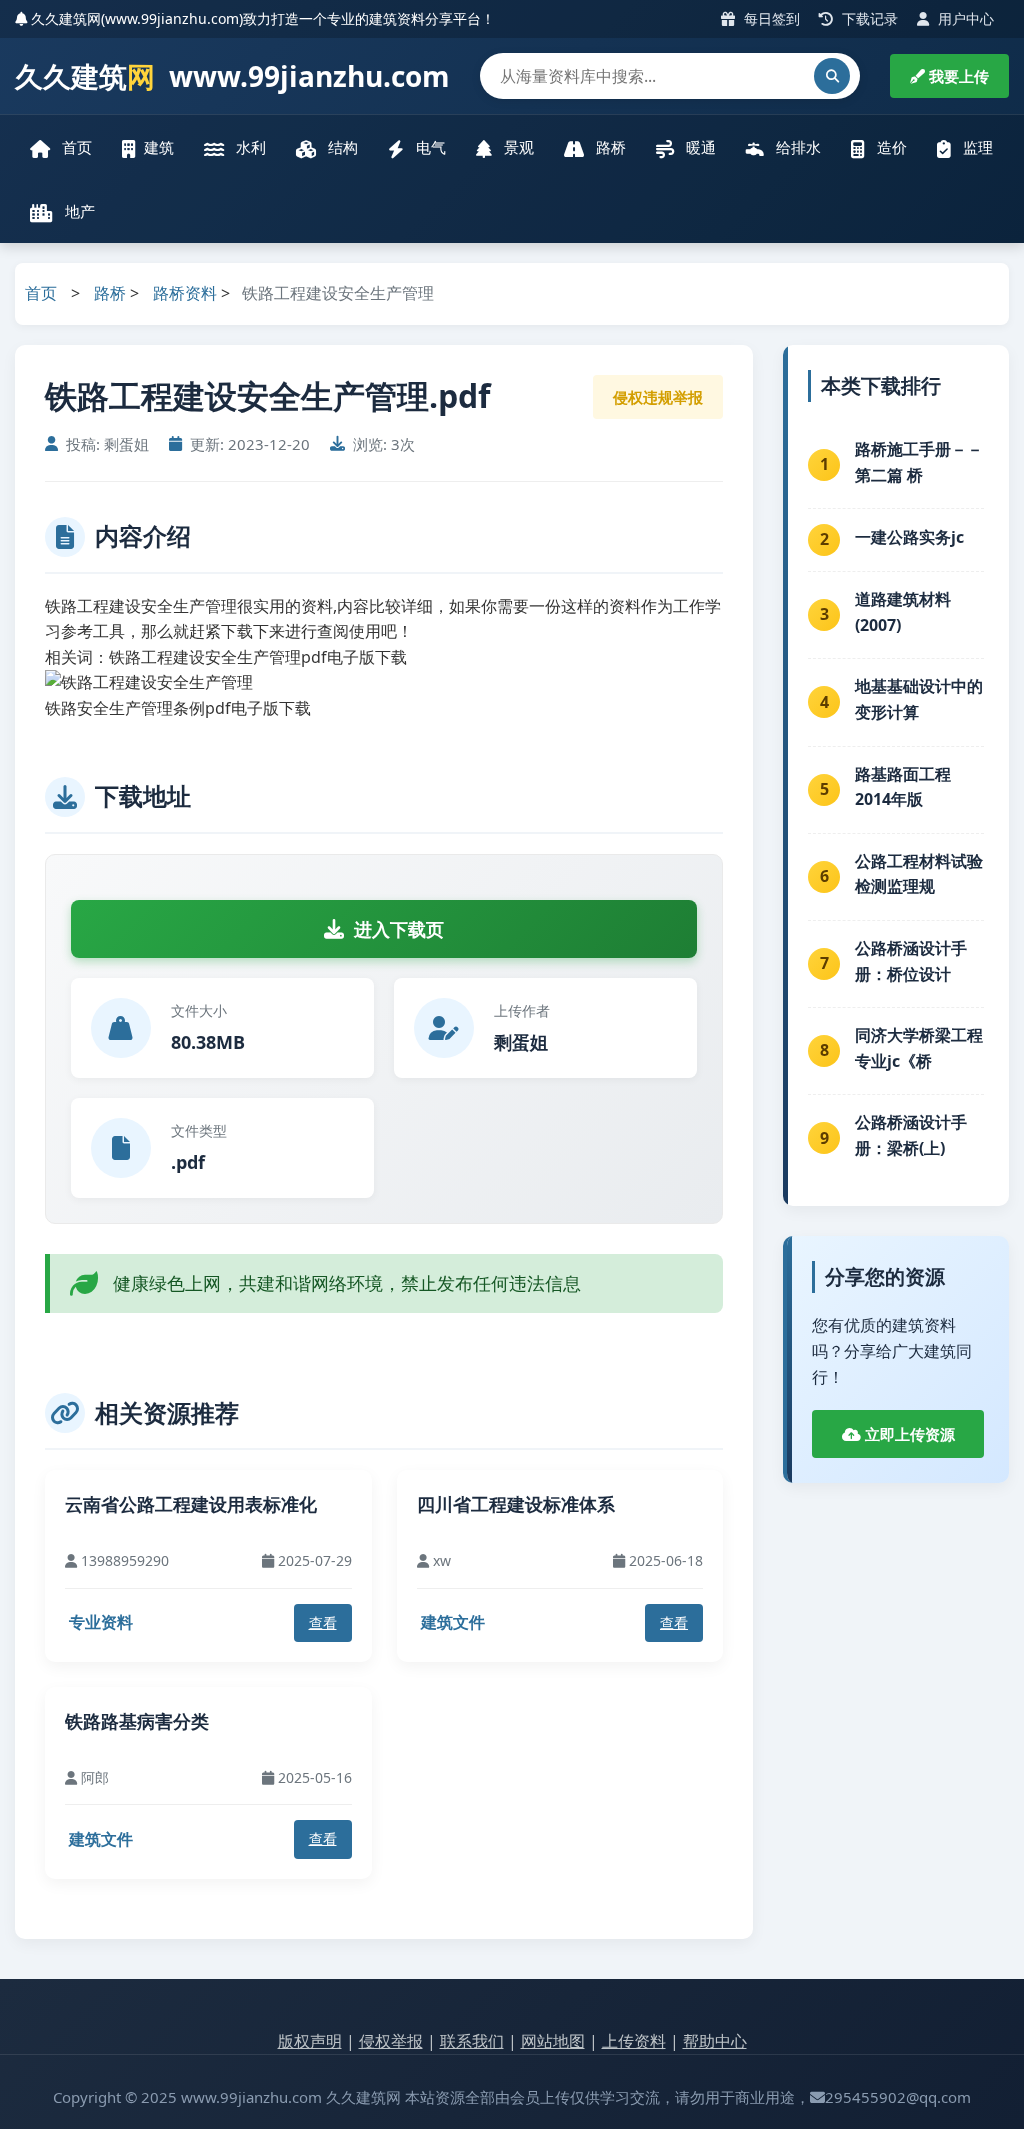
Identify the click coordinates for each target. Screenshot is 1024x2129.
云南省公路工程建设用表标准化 (191, 1504)
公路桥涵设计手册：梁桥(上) (911, 1135)
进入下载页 (399, 929)
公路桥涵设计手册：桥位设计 (911, 961)
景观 (517, 147)
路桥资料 (185, 293)
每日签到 (770, 18)
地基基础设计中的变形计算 (919, 699)
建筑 (159, 147)
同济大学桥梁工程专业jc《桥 (919, 1048)
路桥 (609, 147)
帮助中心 (715, 2041)
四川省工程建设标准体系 (516, 1504)
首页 (75, 147)
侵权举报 (391, 2041)
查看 (323, 1622)
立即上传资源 (908, 1434)
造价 (890, 147)
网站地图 (553, 2041)
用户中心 (964, 18)
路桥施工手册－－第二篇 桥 (919, 462)
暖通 (699, 147)
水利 (249, 147)
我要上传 (957, 76)
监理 (976, 147)
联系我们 (472, 2041)
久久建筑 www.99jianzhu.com (232, 76)
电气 (429, 147)
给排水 (796, 147)
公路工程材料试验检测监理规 (919, 874)
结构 (341, 147)
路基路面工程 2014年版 (903, 787)
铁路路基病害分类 (137, 1721)
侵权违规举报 (658, 397)
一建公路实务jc (909, 537)
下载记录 (868, 18)
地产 (78, 211)
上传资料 (634, 2041)
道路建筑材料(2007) (903, 612)
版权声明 (310, 2041)
